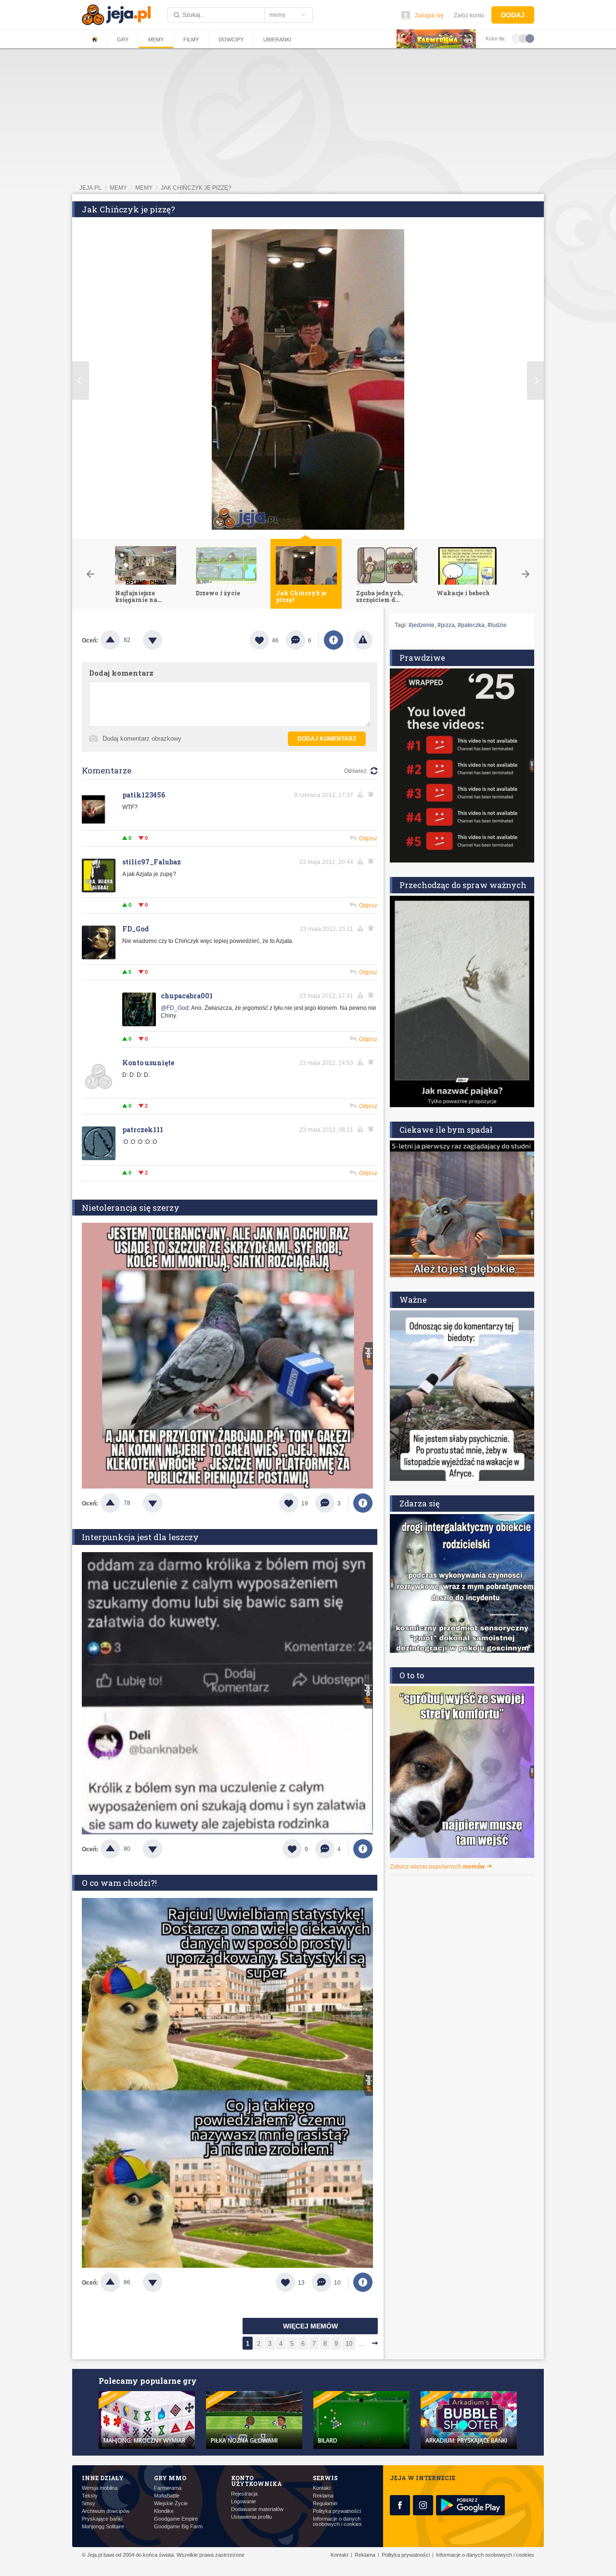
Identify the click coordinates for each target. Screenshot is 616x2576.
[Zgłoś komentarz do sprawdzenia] (362, 795)
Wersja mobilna (100, 2488)
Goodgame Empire (176, 2519)
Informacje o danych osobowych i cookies (337, 2522)
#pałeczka (471, 625)
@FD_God (175, 1008)
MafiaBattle (167, 2496)
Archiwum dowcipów (106, 2511)
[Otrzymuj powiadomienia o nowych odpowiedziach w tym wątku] (372, 928)
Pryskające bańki (102, 2519)
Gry (123, 39)
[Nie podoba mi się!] (164, 640)
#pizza (446, 625)
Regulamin (325, 2504)
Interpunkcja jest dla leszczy (140, 1537)
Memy (156, 39)
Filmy (191, 39)
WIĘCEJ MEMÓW (310, 2326)
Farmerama (168, 2488)
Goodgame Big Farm (178, 2527)
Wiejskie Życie (171, 2504)
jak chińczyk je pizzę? (196, 188)
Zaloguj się (429, 15)
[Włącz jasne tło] (516, 38)
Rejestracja (244, 2494)
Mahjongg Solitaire (103, 2527)
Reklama (323, 2496)
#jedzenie (422, 625)
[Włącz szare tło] (523, 38)
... (362, 2344)
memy (118, 188)
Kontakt (322, 2488)
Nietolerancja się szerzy (131, 1208)
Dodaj (513, 15)
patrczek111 (143, 1130)
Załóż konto (469, 15)
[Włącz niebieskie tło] (530, 38)
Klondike (164, 2511)
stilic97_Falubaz (152, 862)
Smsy (89, 2504)
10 (349, 2344)
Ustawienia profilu (251, 2517)
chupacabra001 (187, 996)
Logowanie (244, 2502)
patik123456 (144, 795)
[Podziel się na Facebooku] (334, 640)
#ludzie (497, 625)
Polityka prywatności (337, 2511)
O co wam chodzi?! (119, 1883)
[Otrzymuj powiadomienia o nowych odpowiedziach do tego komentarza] (372, 795)
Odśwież (355, 771)
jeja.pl (90, 188)
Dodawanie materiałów (257, 2509)
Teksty (90, 2496)
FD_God (135, 929)
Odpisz (368, 838)
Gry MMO (170, 2478)
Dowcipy (231, 39)
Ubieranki (277, 39)
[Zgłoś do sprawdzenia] (363, 640)
